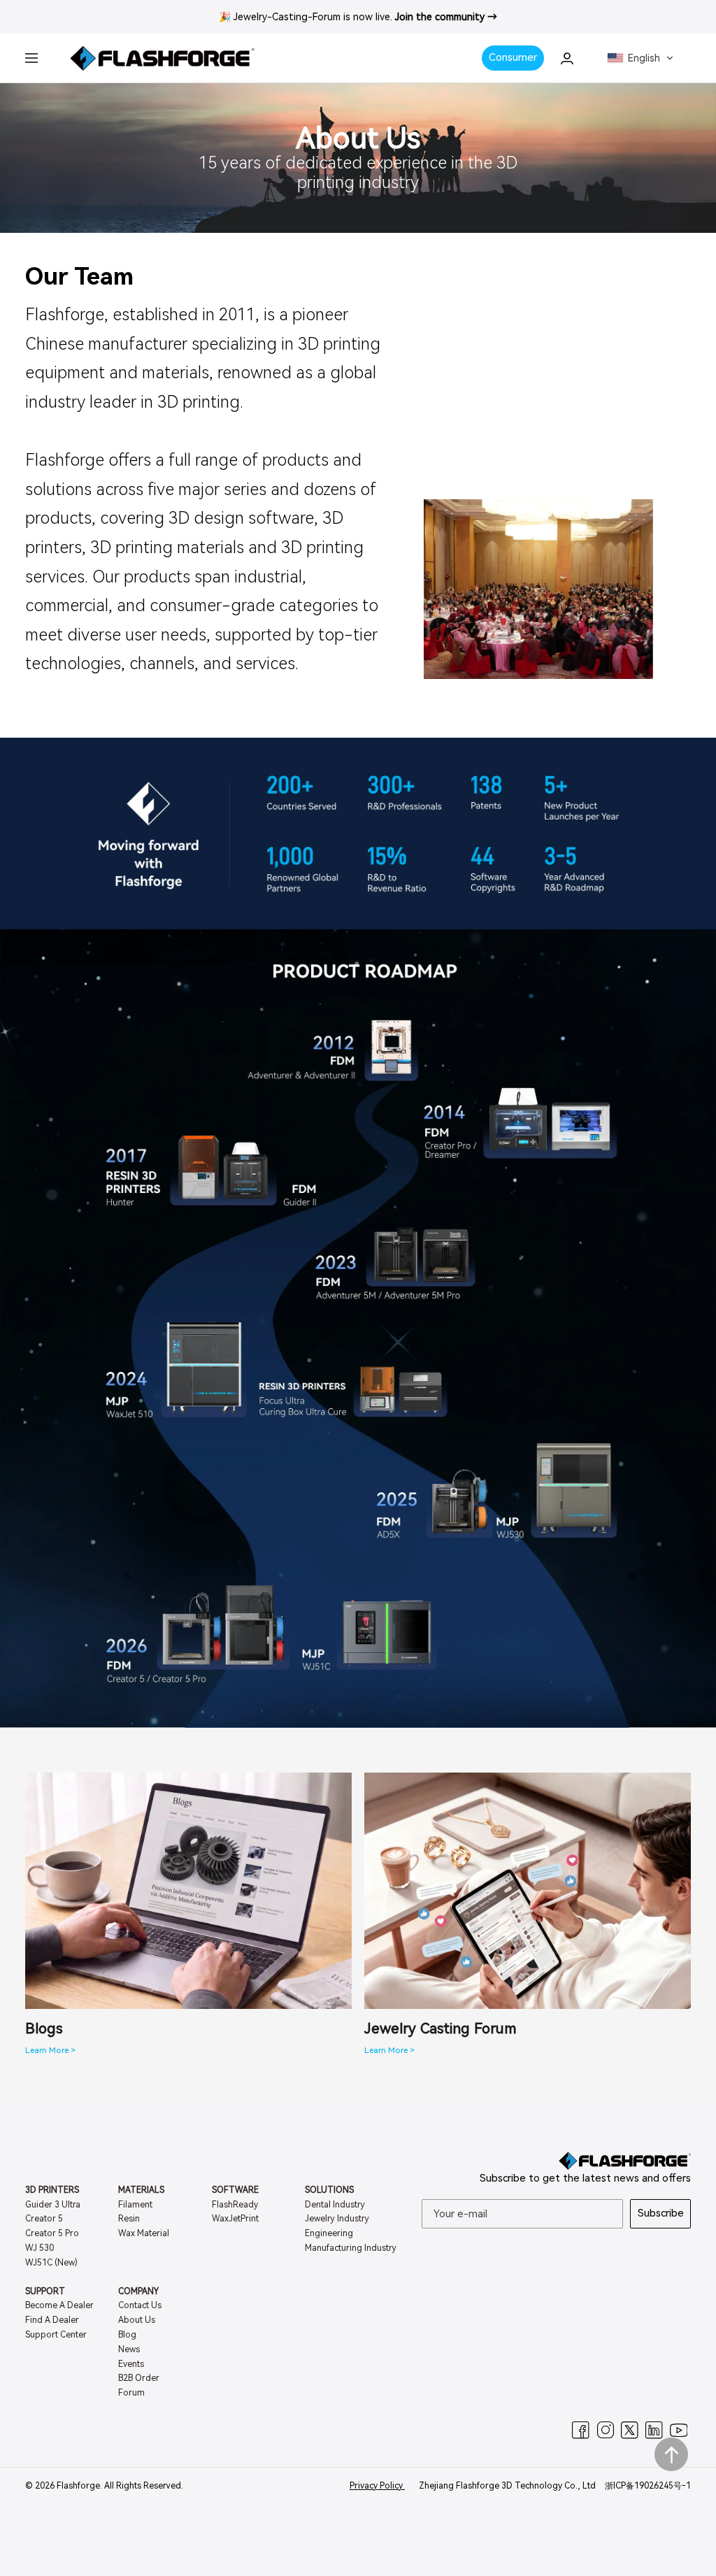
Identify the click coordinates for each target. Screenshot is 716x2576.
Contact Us (140, 2305)
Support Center (56, 2335)
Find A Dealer (52, 2320)
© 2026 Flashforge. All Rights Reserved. (104, 2486)
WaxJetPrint (235, 2219)
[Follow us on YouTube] (679, 2430)
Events (131, 2364)
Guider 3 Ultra (53, 2205)
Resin (129, 2219)
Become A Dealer (59, 2305)
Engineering (329, 2233)
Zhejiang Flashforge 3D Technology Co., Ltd (508, 2486)
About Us (137, 2320)
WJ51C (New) (51, 2263)
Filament (135, 2205)
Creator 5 (44, 2219)
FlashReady (235, 2205)
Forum (131, 2393)
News (129, 2349)
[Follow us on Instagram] (605, 2430)
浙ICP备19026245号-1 (648, 2486)
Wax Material (144, 2233)
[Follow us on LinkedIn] (654, 2430)
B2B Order (139, 2378)
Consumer (513, 57)
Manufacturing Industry (351, 2248)
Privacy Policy (377, 2486)
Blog (127, 2335)
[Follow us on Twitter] (630, 2430)
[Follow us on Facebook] (581, 2430)
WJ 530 (40, 2248)
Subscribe (661, 2213)
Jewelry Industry (337, 2219)
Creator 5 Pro (52, 2233)
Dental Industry (335, 2205)
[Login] (567, 58)
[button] (640, 58)
